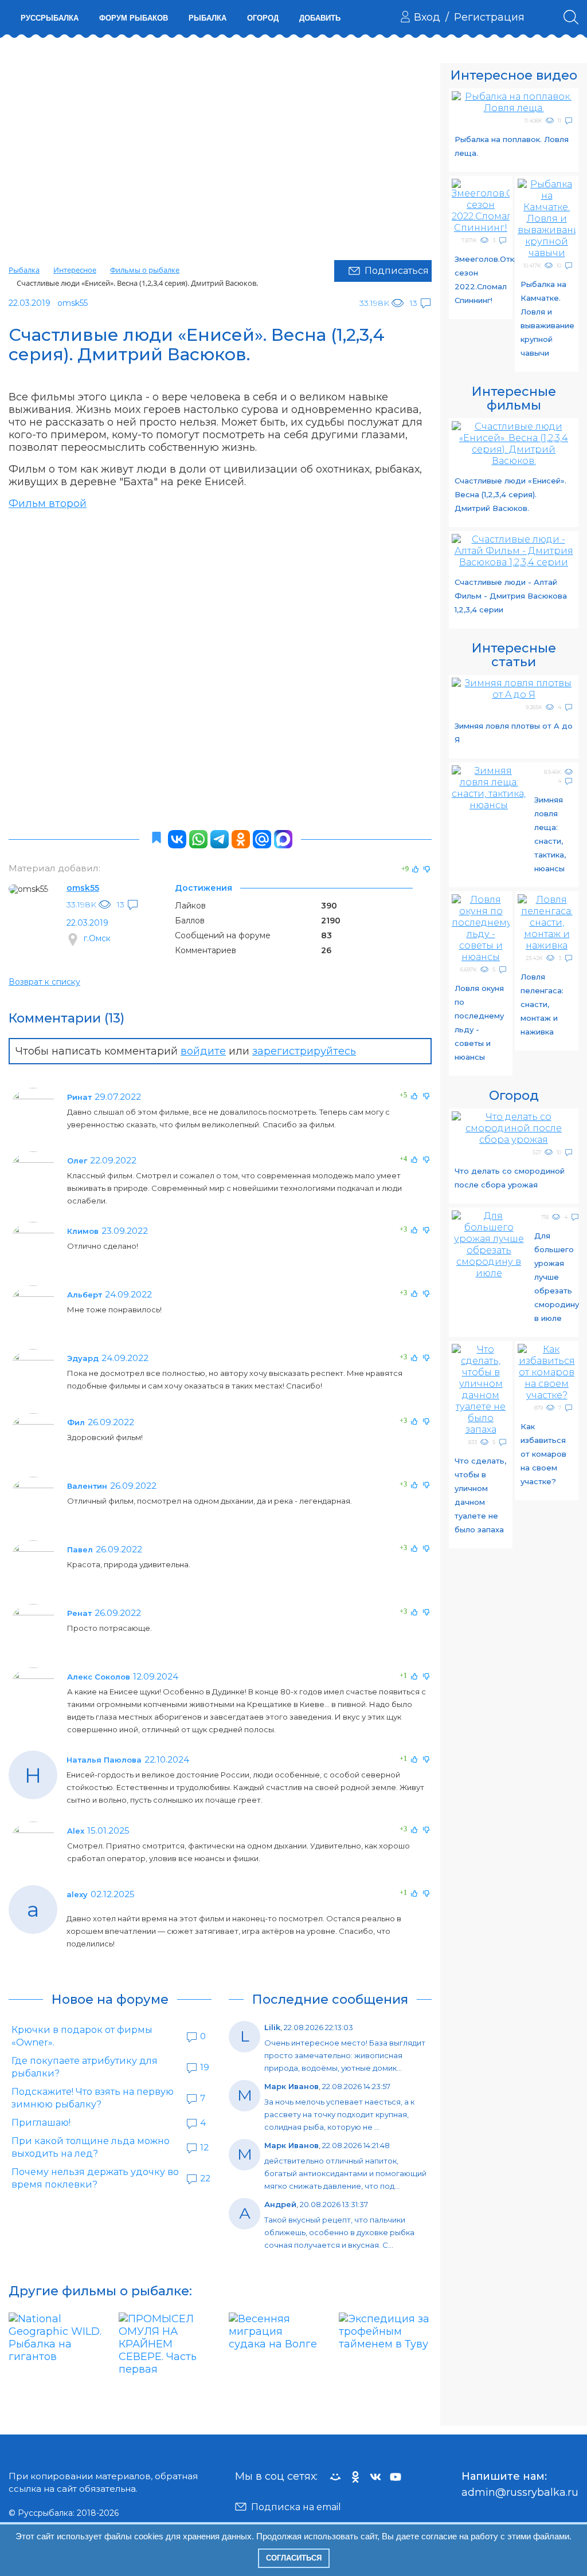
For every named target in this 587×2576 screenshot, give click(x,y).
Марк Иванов (291, 2086)
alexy (77, 1894)
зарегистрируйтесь (304, 1051)
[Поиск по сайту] (571, 17)
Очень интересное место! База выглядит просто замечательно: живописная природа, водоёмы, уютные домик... (345, 2055)
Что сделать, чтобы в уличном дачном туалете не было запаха (480, 1495)
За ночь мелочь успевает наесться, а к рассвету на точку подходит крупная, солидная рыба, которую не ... (339, 2114)
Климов (83, 1231)
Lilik (272, 2027)
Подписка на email (296, 2507)
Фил (76, 1422)
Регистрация (489, 17)
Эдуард (83, 1358)
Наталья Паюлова (104, 1760)
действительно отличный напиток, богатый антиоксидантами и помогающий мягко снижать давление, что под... (345, 2173)
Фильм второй (48, 504)
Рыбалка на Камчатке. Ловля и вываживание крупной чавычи (547, 318)
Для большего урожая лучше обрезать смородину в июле (557, 1277)
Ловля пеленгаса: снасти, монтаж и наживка (542, 1004)
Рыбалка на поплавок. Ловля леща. (512, 146)
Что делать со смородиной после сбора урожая (510, 1178)
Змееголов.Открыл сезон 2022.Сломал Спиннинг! (482, 280)
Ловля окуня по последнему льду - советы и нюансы (479, 1022)
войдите (203, 1051)
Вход (427, 17)
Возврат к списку (44, 982)
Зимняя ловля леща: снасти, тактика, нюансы (550, 834)
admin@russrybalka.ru (520, 2492)
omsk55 (83, 888)
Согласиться (294, 2558)
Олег (77, 1161)
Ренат (79, 1613)
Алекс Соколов (99, 1677)
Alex (76, 1831)
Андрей (280, 2204)
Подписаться (397, 271)
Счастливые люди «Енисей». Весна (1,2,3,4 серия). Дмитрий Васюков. (510, 494)
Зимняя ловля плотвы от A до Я (514, 733)
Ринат (79, 1097)
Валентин (87, 1486)
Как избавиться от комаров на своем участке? (543, 1454)
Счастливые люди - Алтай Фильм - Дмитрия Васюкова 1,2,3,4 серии (511, 596)
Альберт (85, 1295)
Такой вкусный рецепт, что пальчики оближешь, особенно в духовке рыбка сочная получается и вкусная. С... (339, 2232)
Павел (80, 1549)
